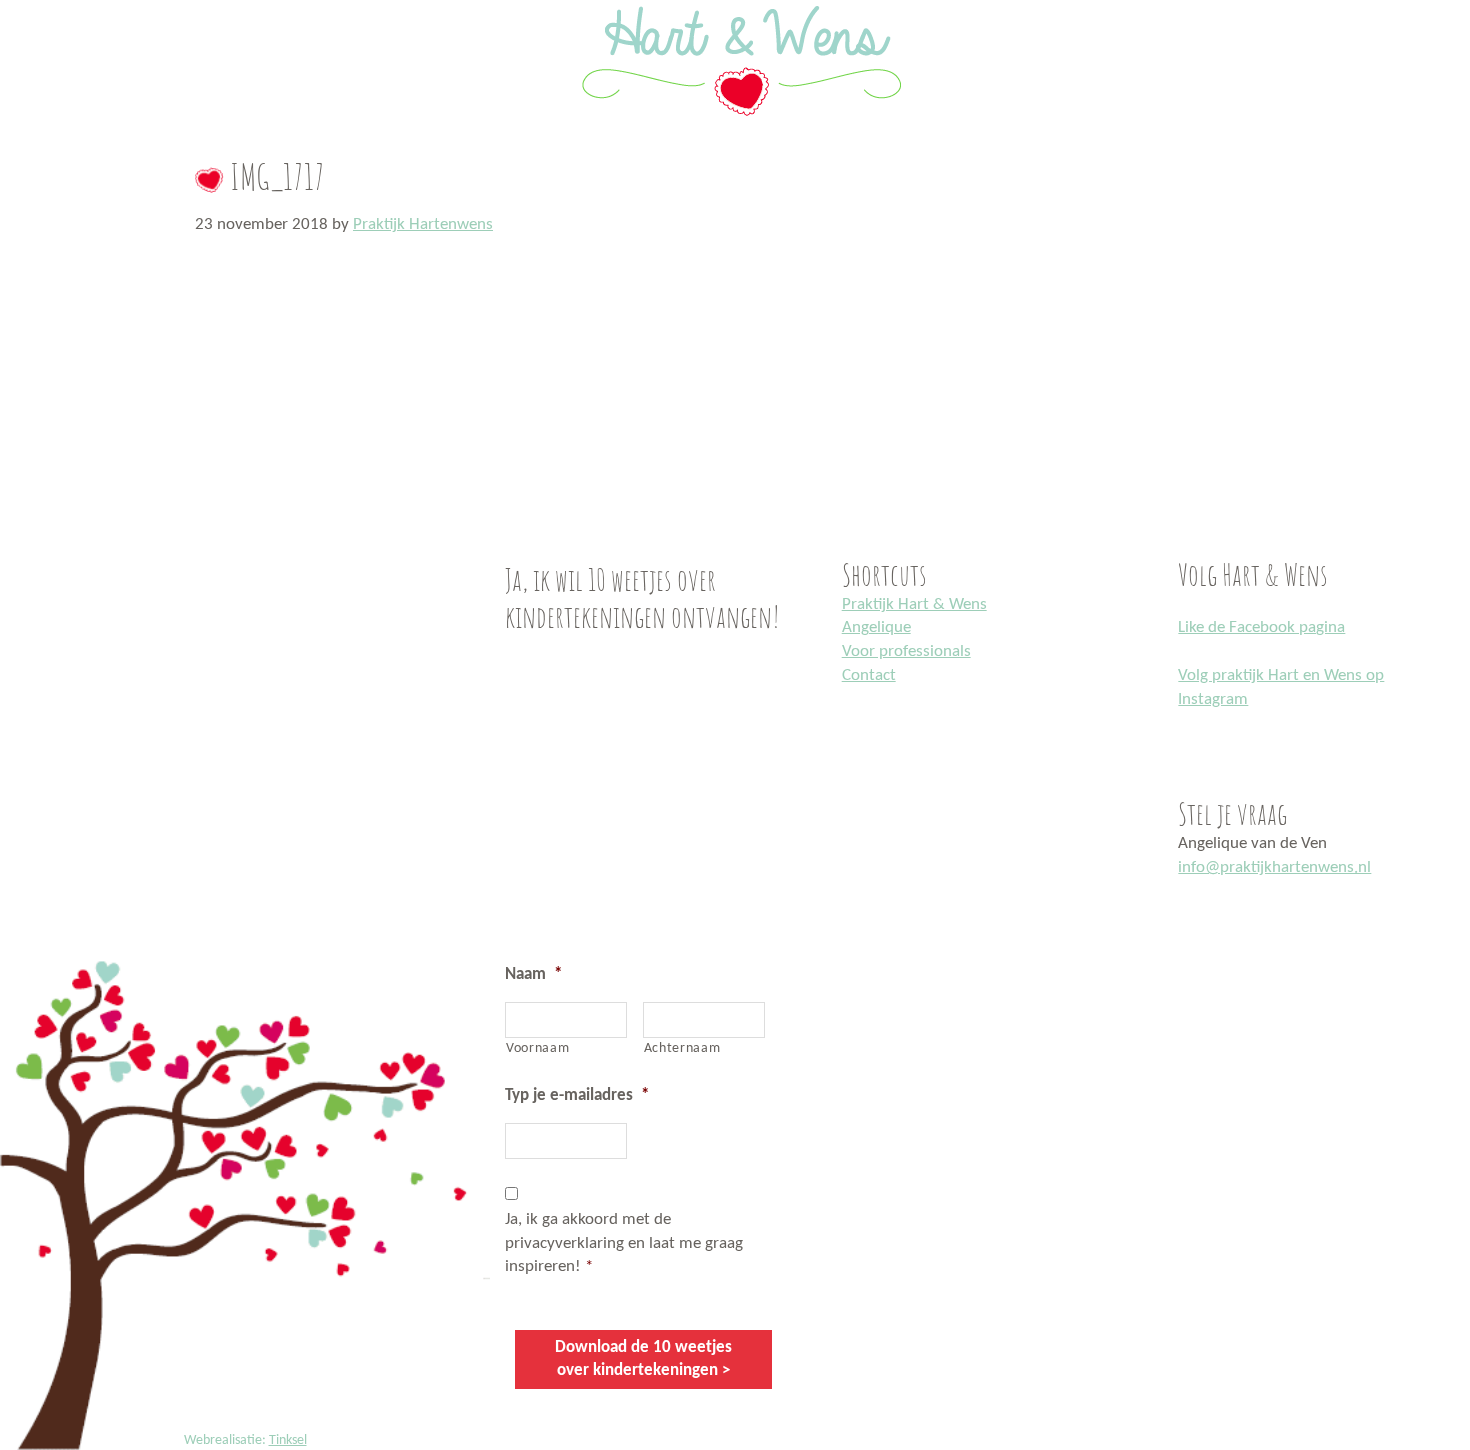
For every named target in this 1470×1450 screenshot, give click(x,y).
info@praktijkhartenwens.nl (1274, 867)
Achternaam (682, 1048)
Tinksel (288, 1440)
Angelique (876, 627)
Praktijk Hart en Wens (23, 3)
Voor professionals (906, 651)
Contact (869, 675)
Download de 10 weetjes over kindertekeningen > (643, 1359)
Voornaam (537, 1048)
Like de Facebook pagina (1261, 627)
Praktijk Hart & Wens (914, 604)
